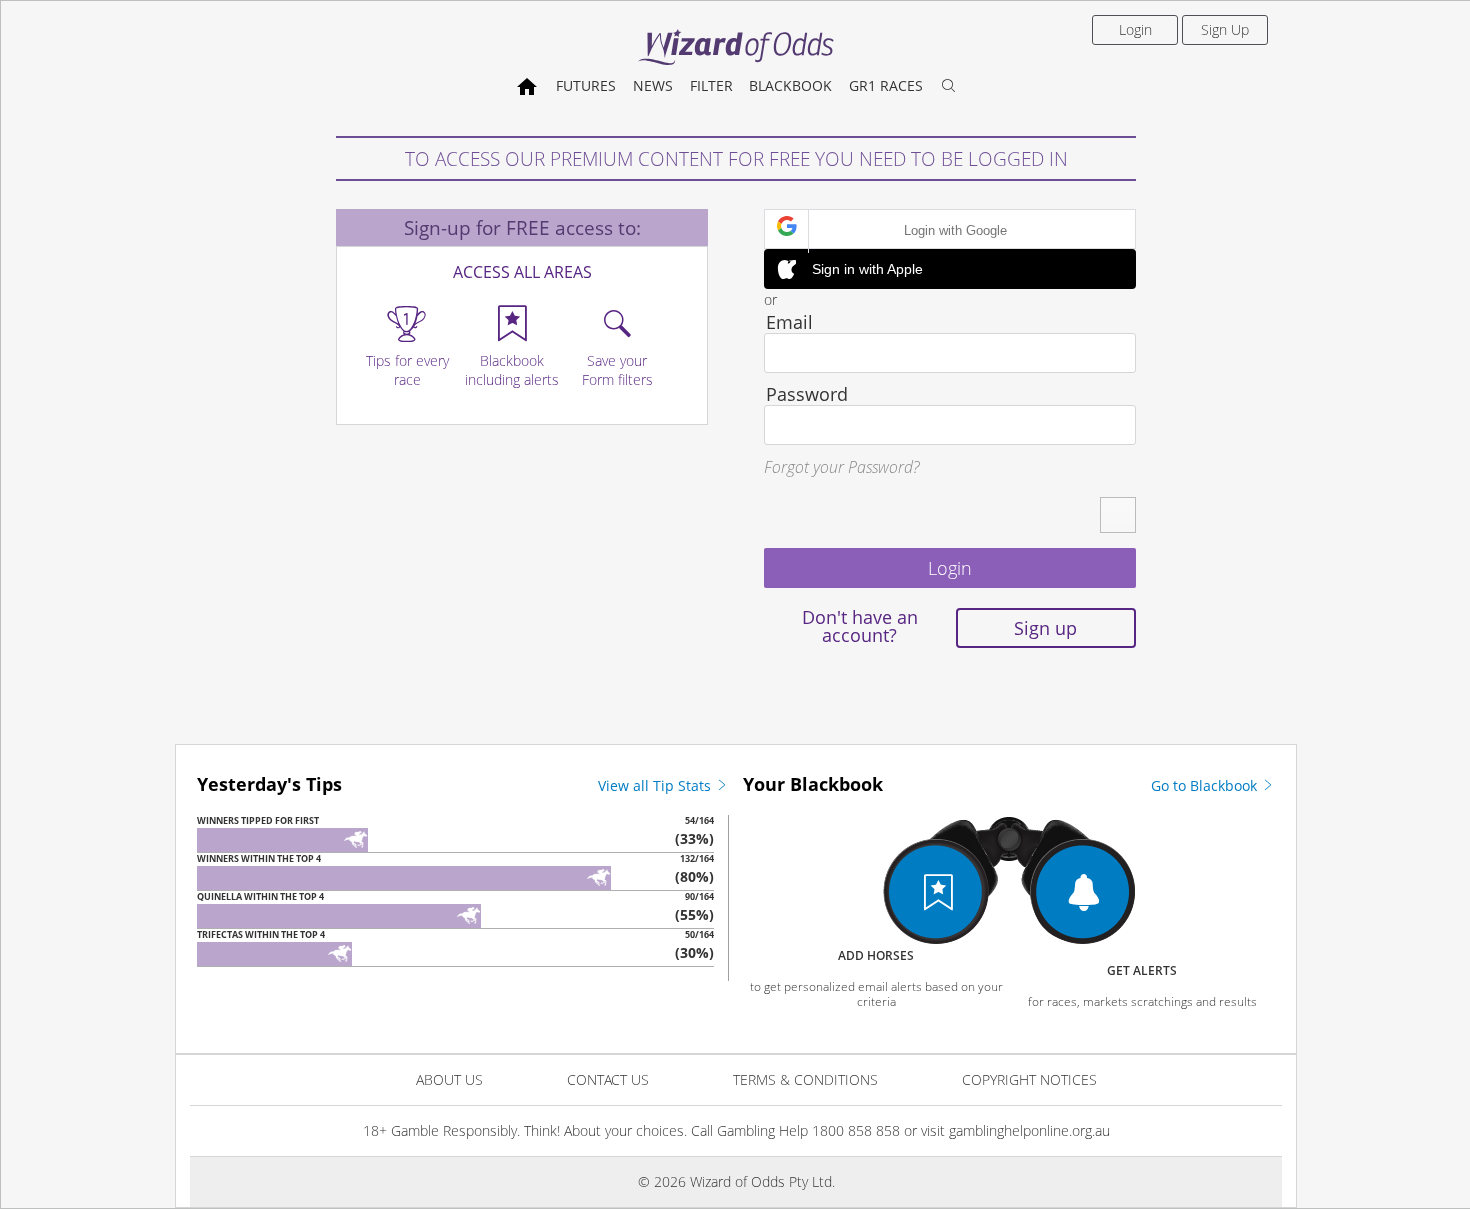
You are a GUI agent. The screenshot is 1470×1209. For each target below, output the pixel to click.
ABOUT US (449, 1079)
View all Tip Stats (656, 785)
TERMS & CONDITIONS (805, 1079)
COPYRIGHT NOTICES (1029, 1079)
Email (789, 322)
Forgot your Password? (841, 467)
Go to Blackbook (1206, 785)
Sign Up (1225, 29)
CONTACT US (608, 1079)
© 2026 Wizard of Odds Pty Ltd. (736, 1181)
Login (1135, 29)
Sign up (1045, 628)
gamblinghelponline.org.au (1029, 1130)
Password (807, 394)
